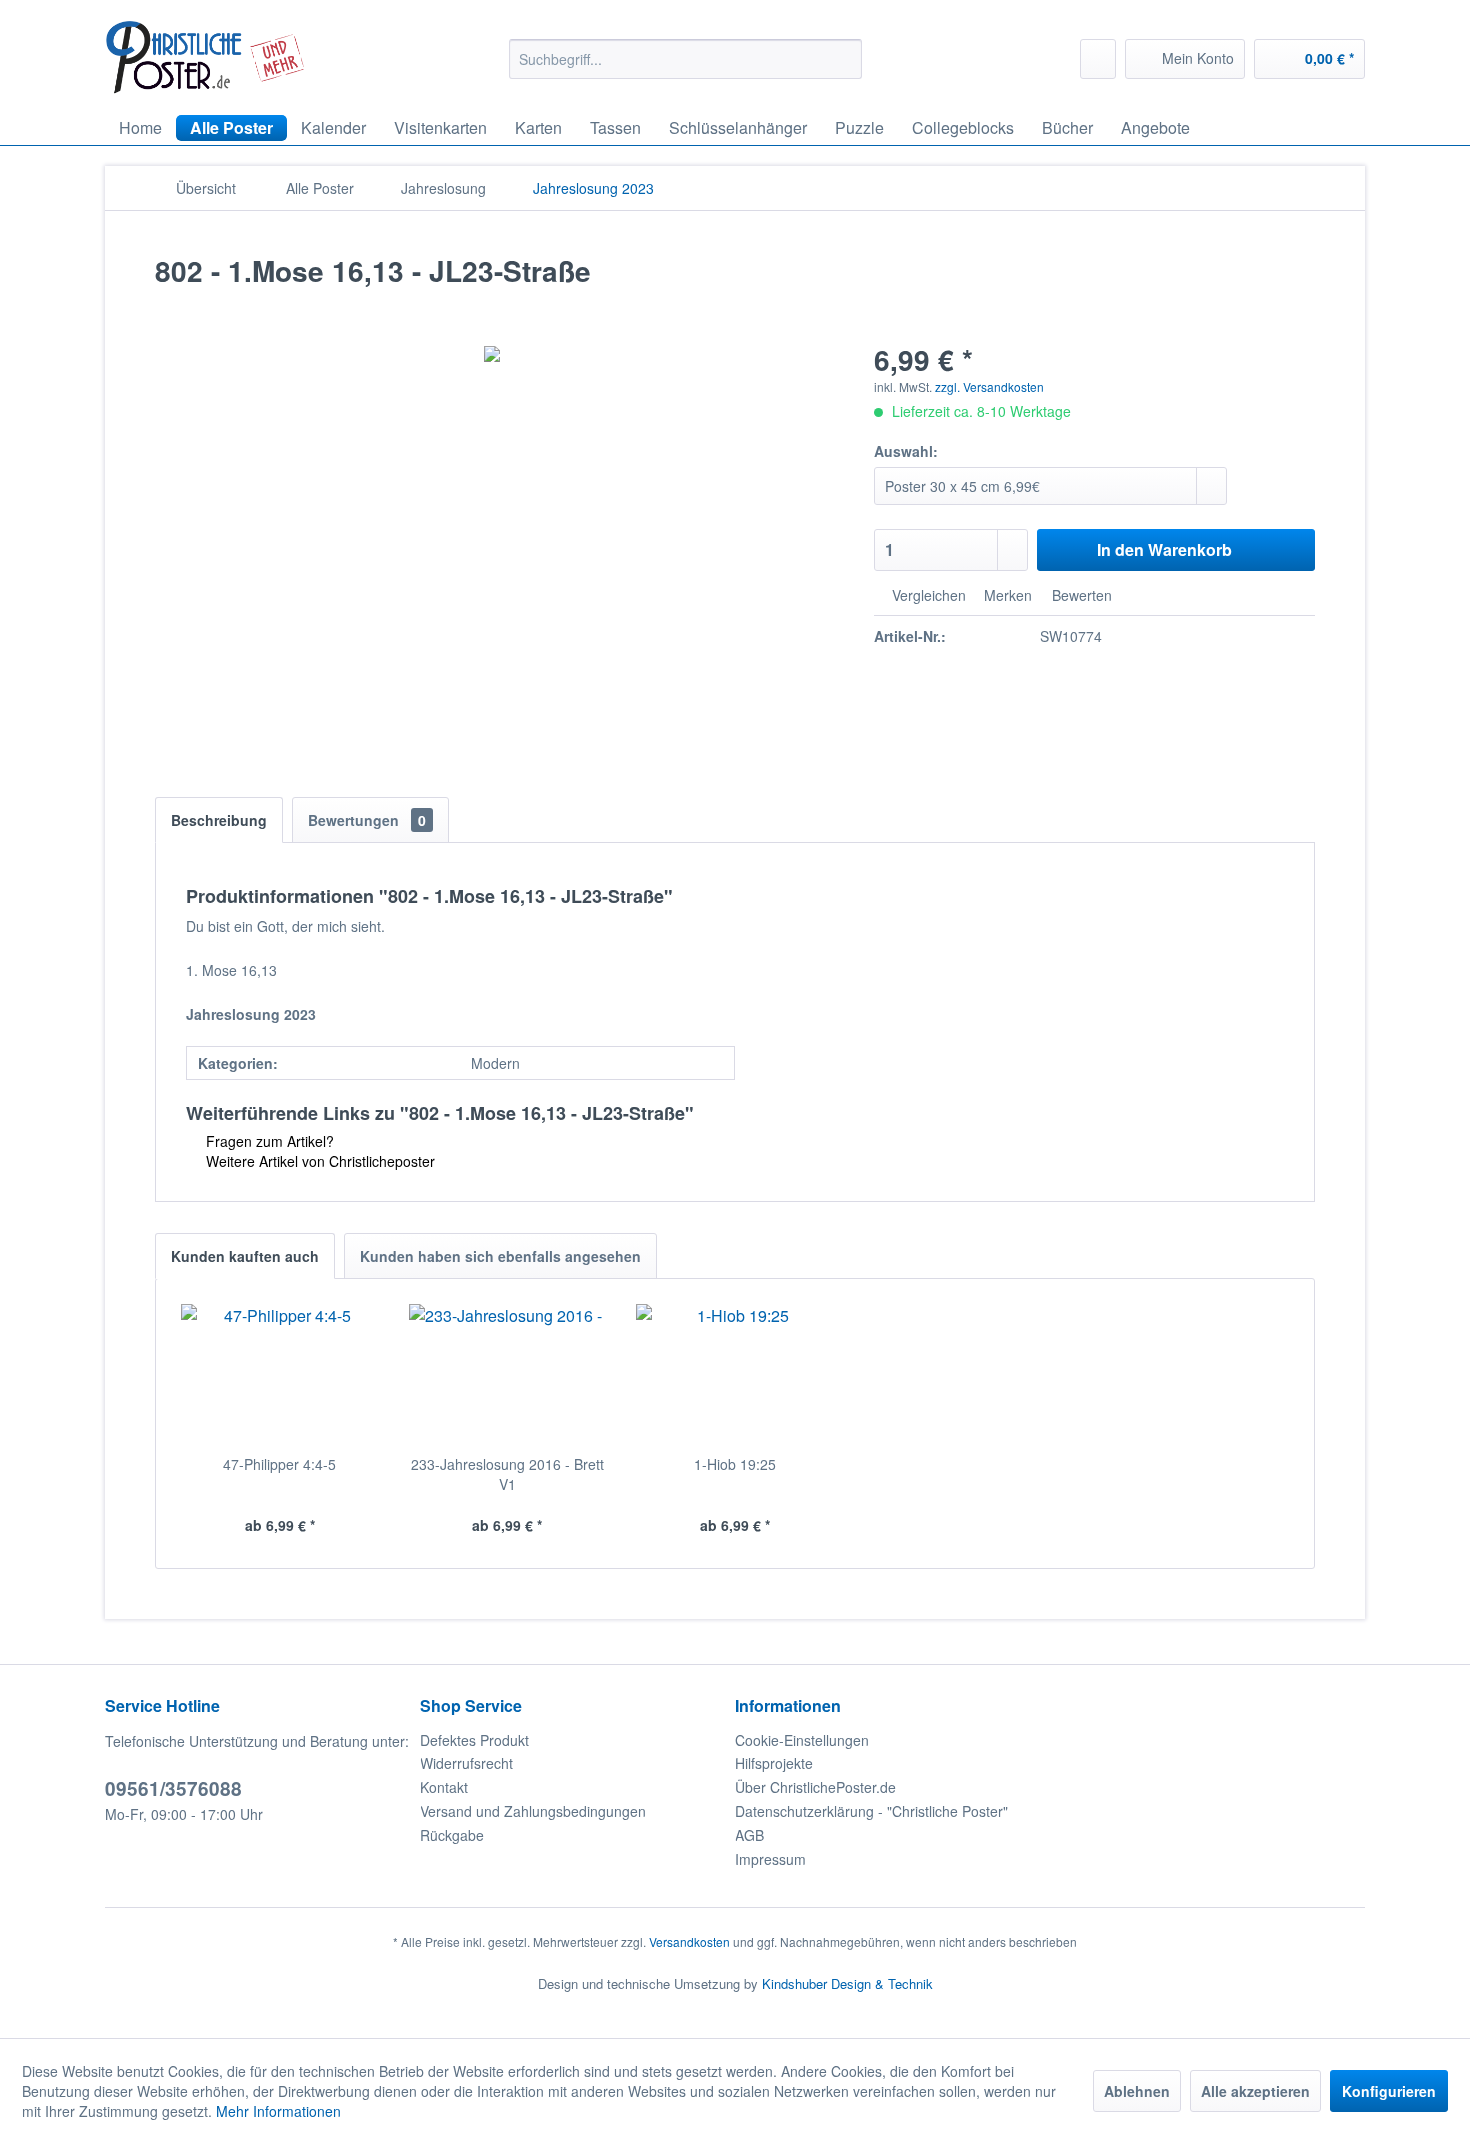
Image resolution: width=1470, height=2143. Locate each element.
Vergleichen (927, 595)
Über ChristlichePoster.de (815, 1787)
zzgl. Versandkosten (989, 386)
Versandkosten (689, 1941)
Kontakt (444, 1787)
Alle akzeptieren (1255, 2091)
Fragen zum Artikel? (268, 1141)
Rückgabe (452, 1835)
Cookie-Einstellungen (802, 1740)
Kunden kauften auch (245, 1256)
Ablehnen (1137, 2091)
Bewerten (1080, 595)
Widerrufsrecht (466, 1763)
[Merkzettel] (1098, 59)
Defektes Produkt (474, 1740)
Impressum (770, 1859)
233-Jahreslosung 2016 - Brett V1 (507, 1474)
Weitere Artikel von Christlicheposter (318, 1161)
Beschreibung (219, 820)
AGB (749, 1835)
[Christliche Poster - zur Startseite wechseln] (205, 57)
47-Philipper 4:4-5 (279, 1464)
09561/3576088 (173, 1788)
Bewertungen (367, 820)
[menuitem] (685, 59)
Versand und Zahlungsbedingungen (533, 1811)
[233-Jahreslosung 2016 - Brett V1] (508, 1374)
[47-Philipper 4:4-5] (280, 1374)
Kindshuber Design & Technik (847, 1983)
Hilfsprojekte (774, 1763)
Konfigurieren (1389, 2091)
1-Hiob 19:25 (735, 1464)
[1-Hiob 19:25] (735, 1374)
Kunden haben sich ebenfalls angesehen (500, 1256)
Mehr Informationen (278, 2111)
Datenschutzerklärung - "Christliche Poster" (871, 1811)
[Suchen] (843, 59)
